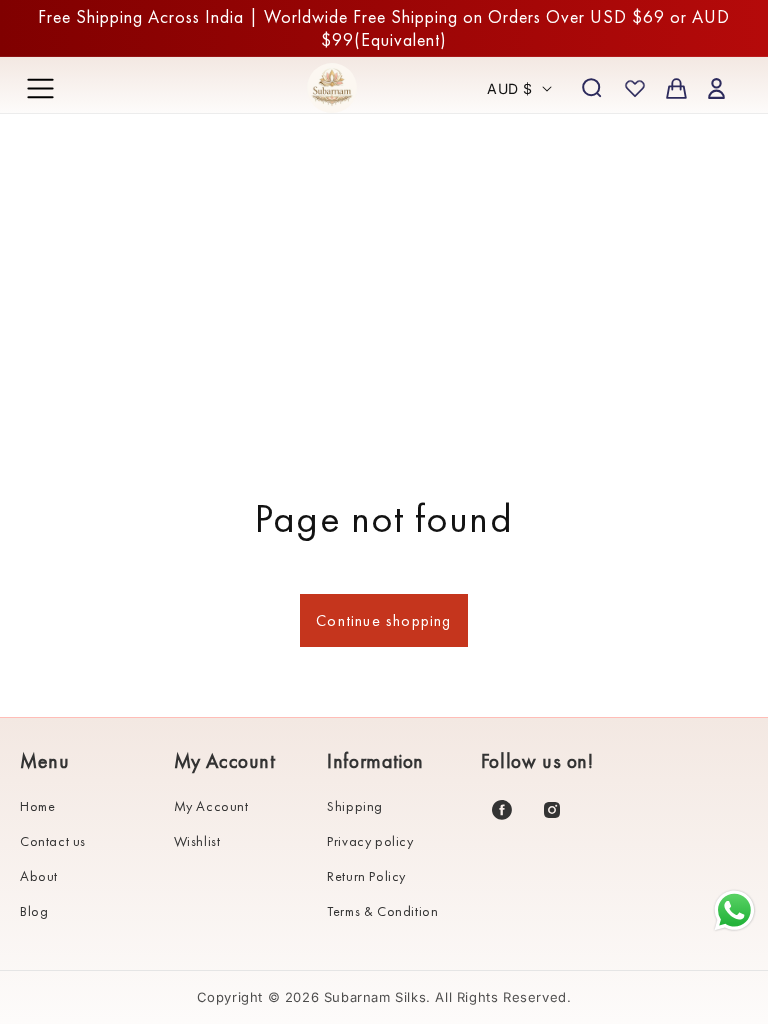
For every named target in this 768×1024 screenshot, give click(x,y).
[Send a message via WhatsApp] (734, 910)
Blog (34, 911)
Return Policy (366, 876)
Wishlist (197, 841)
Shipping (355, 806)
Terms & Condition (382, 911)
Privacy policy (370, 841)
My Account (211, 806)
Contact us (53, 841)
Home (37, 806)
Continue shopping (383, 620)
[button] (40, 88)
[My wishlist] (635, 88)
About (39, 876)
